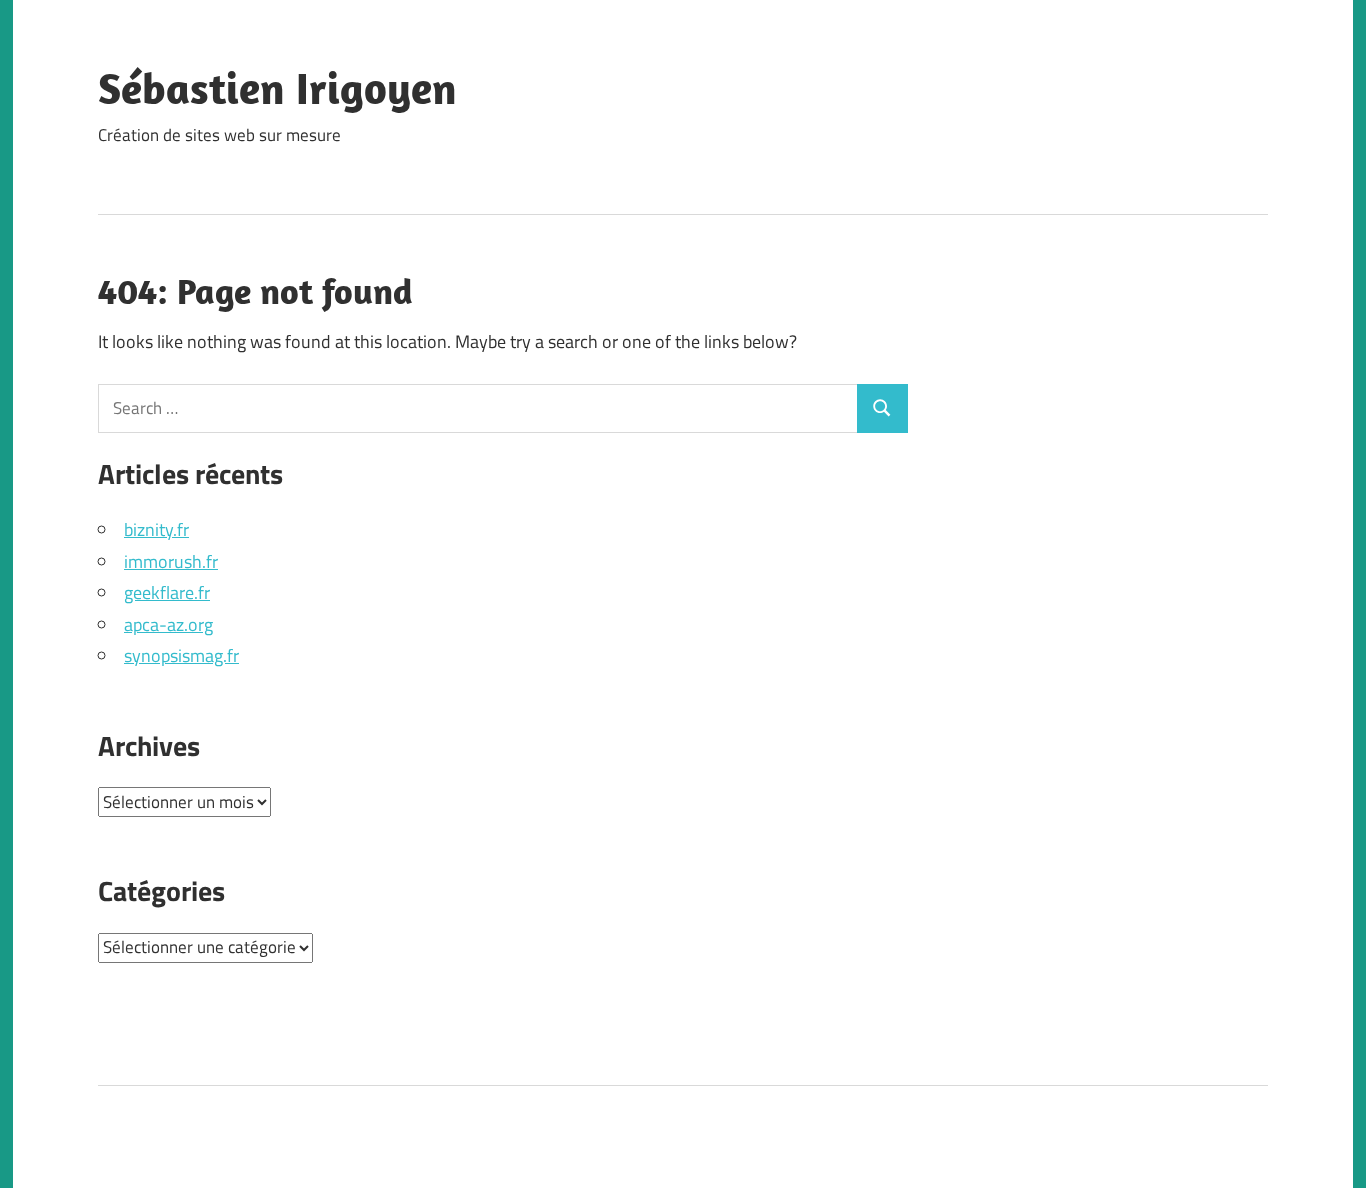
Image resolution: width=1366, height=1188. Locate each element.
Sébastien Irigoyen (277, 88)
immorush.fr (171, 561)
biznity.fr (156, 529)
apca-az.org (168, 624)
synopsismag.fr (181, 655)
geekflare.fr (167, 592)
